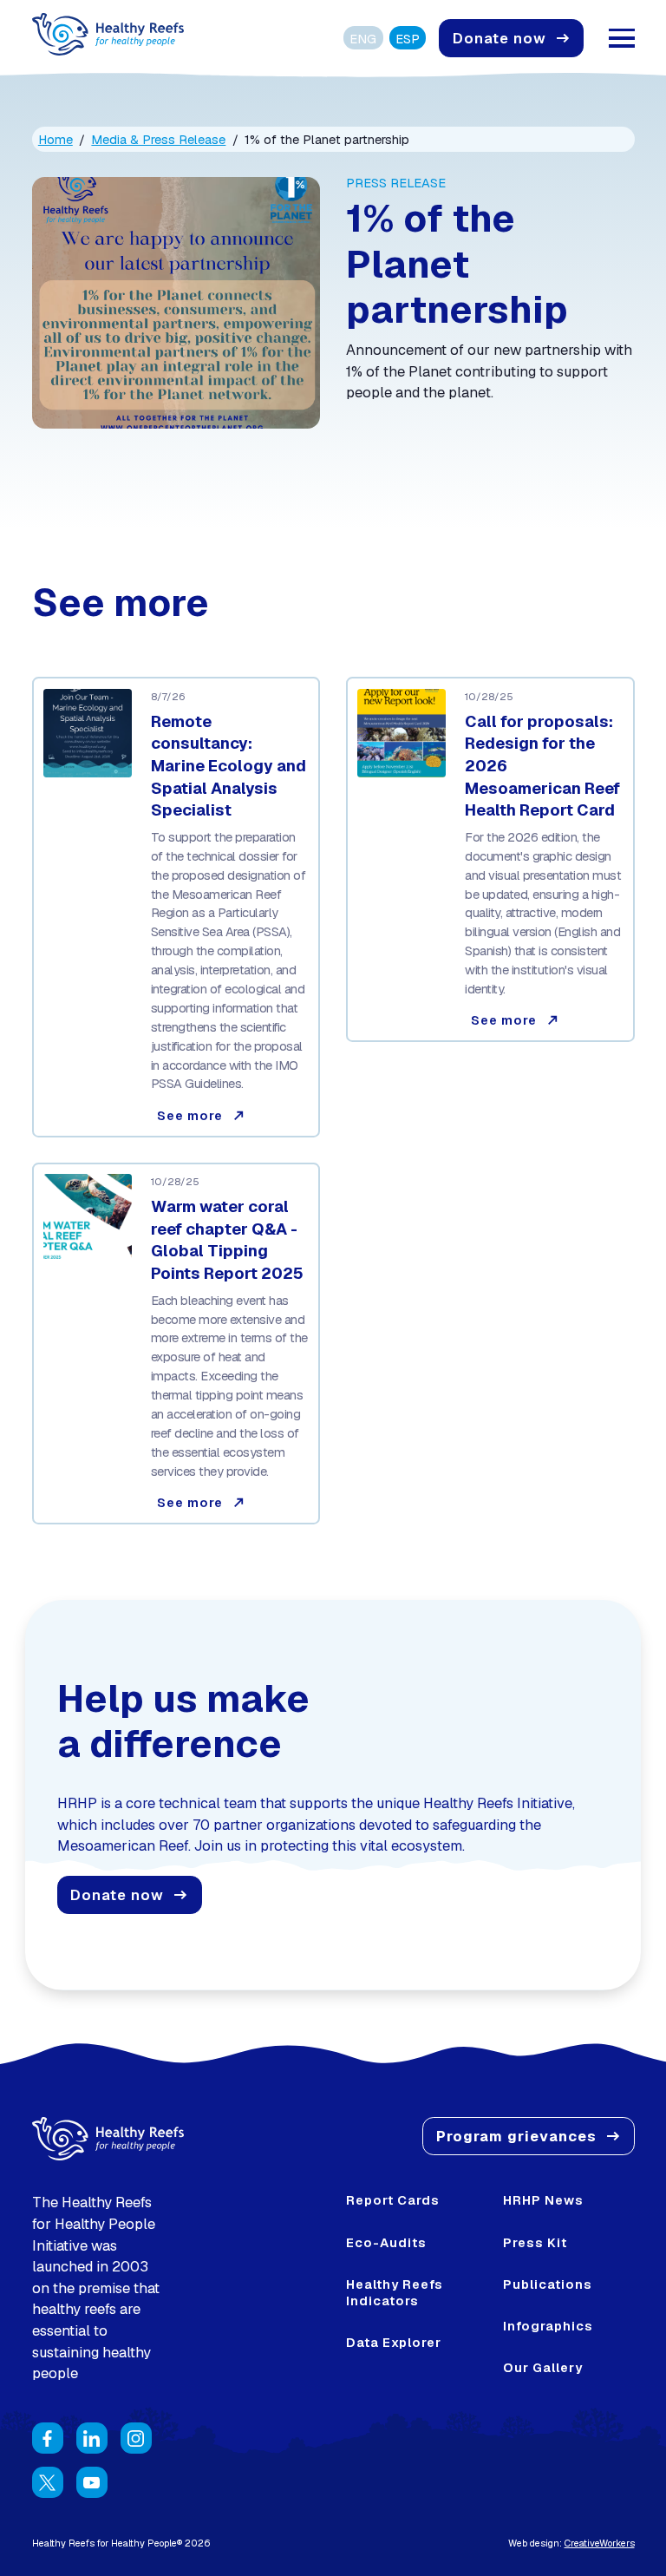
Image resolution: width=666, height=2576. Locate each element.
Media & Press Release (158, 139)
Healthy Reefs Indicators (395, 2292)
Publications (548, 2284)
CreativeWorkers (600, 2543)
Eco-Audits (386, 2242)
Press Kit (535, 2242)
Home (55, 139)
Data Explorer (394, 2342)
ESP (408, 39)
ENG (363, 39)
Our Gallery (543, 2367)
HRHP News (543, 2200)
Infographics (548, 2326)
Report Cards (393, 2200)
